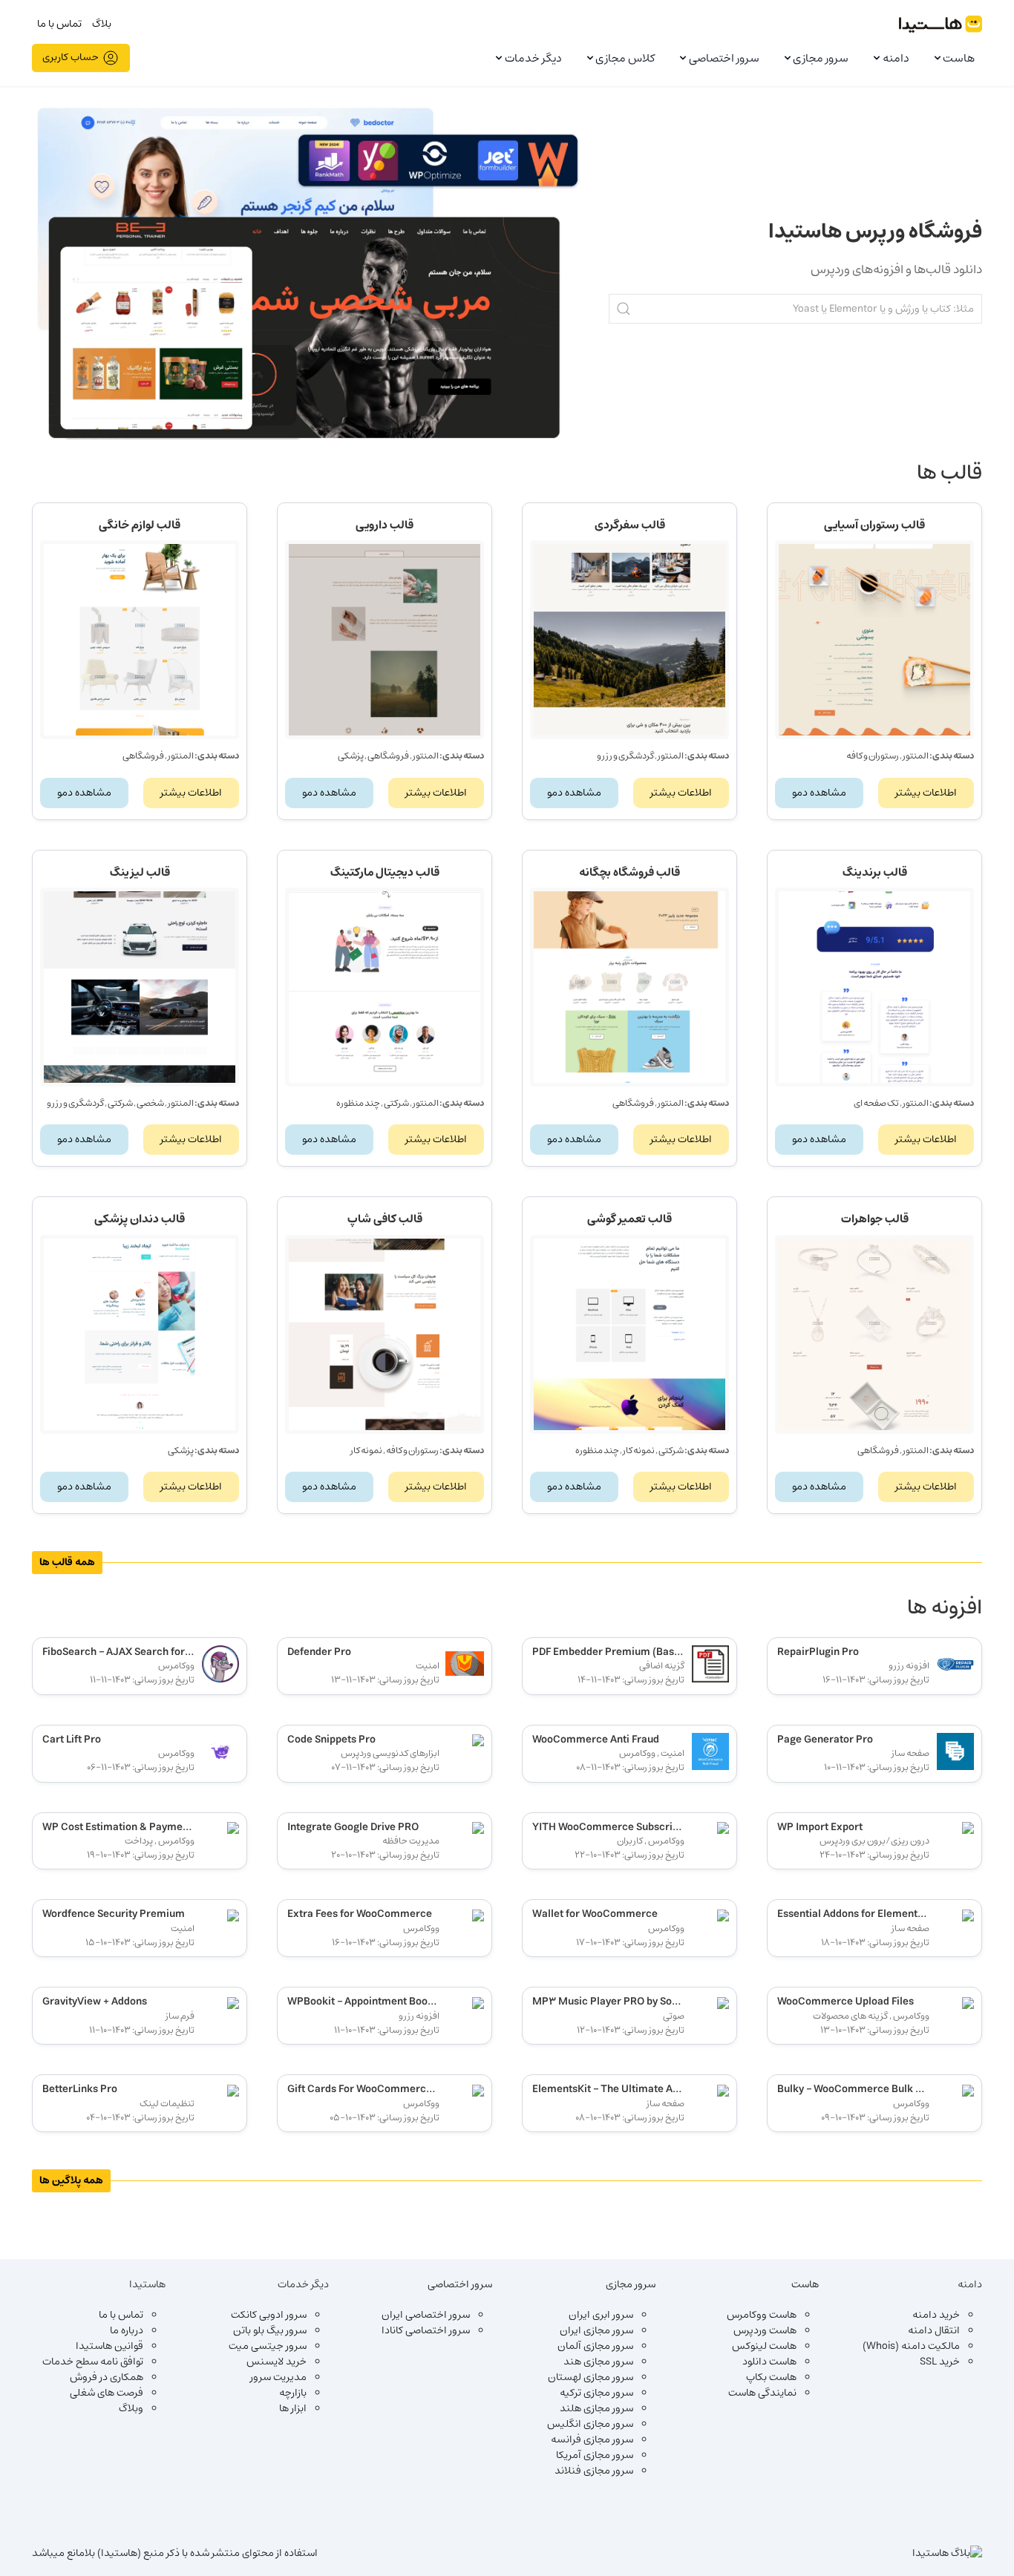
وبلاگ (131, 2408)
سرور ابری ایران (601, 2315)
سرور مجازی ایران (596, 2330)
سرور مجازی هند (598, 2362)
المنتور (916, 756)
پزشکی (351, 756)
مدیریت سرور (278, 2377)
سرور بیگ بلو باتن (270, 2330)
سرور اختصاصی (724, 58)
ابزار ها (293, 2408)
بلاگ (102, 24)
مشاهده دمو (819, 793)
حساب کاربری (71, 57)
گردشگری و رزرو (625, 756)
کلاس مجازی (625, 58)
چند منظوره (358, 1103)
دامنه (896, 58)
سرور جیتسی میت (268, 2346)
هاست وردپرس (765, 2330)
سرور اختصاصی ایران (426, 2315)
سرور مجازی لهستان (591, 2377)
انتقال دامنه (934, 2330)
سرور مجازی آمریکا (595, 2455)
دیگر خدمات (533, 58)
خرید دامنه (936, 2315)
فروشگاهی (388, 756)
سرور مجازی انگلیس (590, 2424)
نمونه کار (639, 1450)
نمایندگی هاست (762, 2393)
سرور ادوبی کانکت (269, 2315)
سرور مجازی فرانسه (592, 2439)
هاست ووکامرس (762, 2315)
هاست (959, 58)
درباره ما (127, 2330)
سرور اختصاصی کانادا (426, 2330)
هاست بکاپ (771, 2377)
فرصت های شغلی (107, 2393)
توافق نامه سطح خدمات (93, 2362)
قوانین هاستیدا (109, 2346)
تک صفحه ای (876, 1103)
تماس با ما (59, 24)
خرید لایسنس (277, 2362)
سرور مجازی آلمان (595, 2346)
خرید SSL (940, 2362)
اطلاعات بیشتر (926, 793)
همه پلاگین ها (71, 2180)
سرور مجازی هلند (596, 2408)
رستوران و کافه (873, 756)
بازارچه (293, 2393)
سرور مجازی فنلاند (594, 2471)
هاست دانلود (769, 2362)
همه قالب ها (67, 1562)
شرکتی (396, 1103)
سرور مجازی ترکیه (596, 2393)
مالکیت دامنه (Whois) (911, 2346)
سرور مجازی (821, 58)
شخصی (150, 1103)
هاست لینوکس (764, 2346)
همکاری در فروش (107, 2377)
